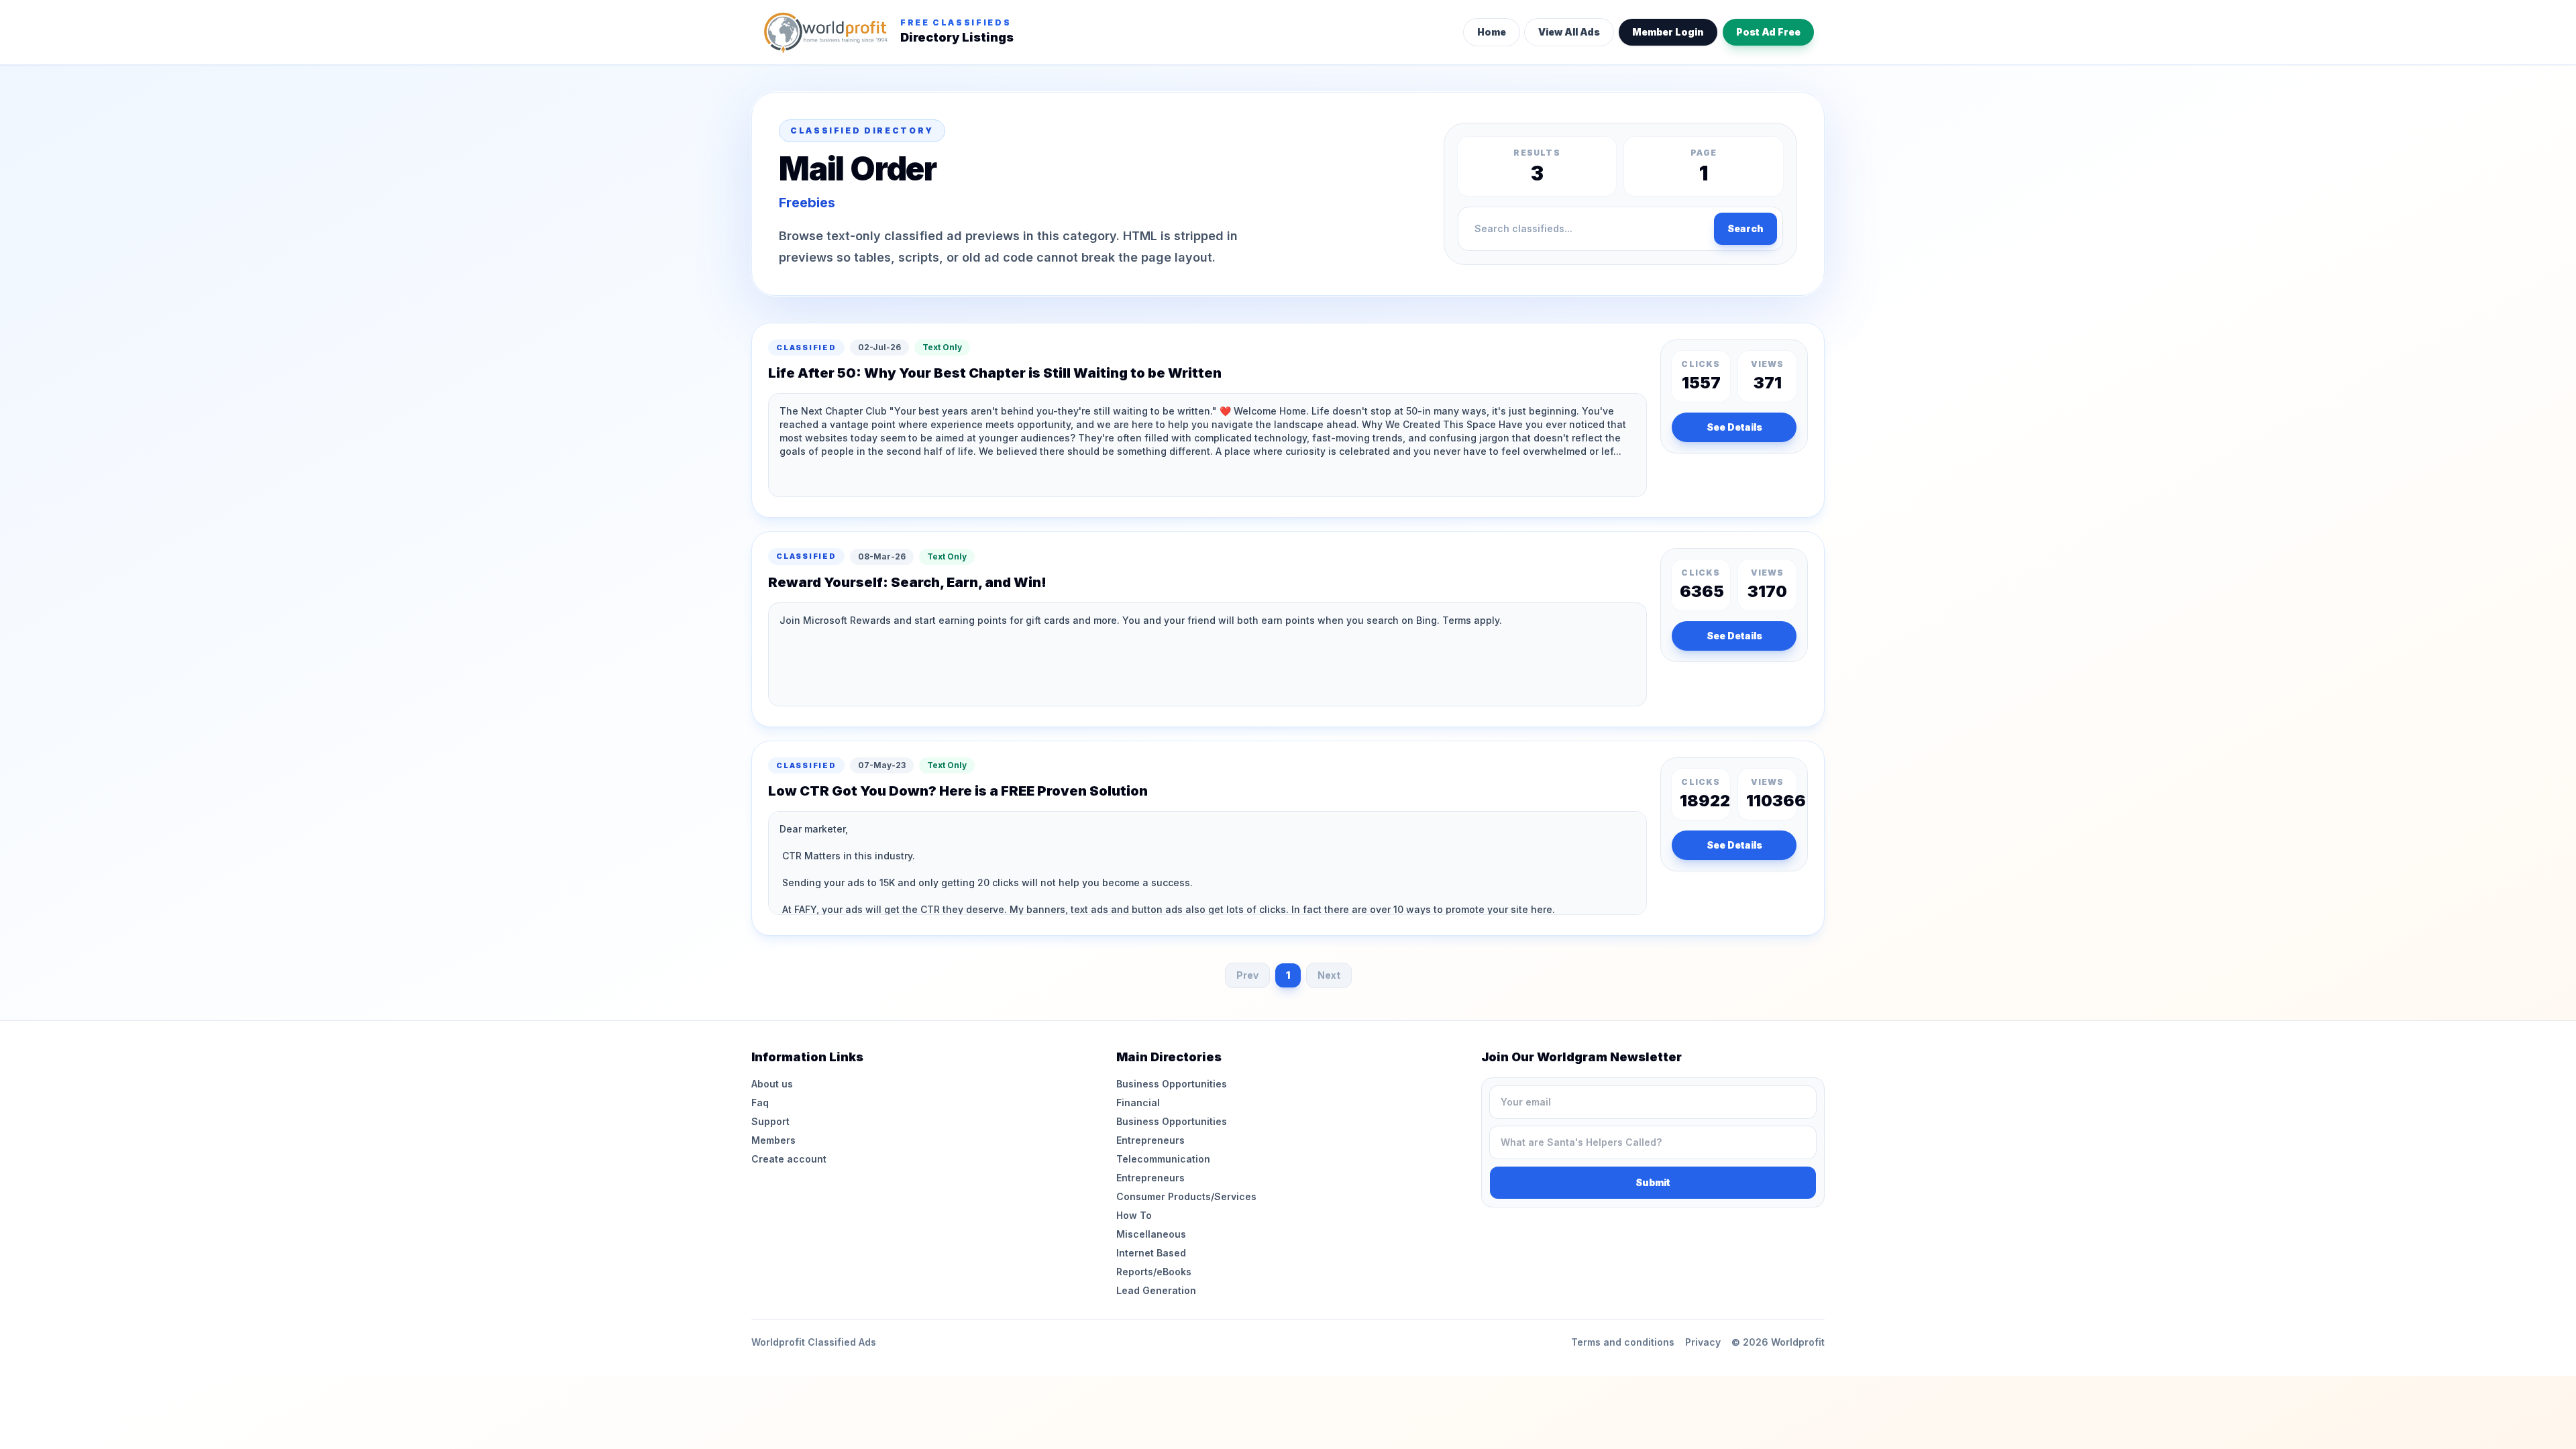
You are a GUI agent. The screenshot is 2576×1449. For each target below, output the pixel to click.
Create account (789, 1159)
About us (772, 1084)
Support (770, 1121)
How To (1134, 1215)
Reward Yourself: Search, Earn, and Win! (907, 582)
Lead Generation (1156, 1290)
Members (773, 1140)
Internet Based (1151, 1253)
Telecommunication (1163, 1159)
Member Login (1668, 32)
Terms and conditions (1623, 1342)
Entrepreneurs (1150, 1140)
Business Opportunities (1172, 1084)
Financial (1138, 1103)
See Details (1734, 427)
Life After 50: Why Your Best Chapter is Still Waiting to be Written (995, 373)
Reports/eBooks (1154, 1272)
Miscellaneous (1151, 1234)
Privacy (1703, 1342)
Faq (760, 1103)
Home (1492, 32)
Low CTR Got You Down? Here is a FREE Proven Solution (958, 791)
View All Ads (1569, 32)
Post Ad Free (1768, 32)
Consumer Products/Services (1186, 1196)
